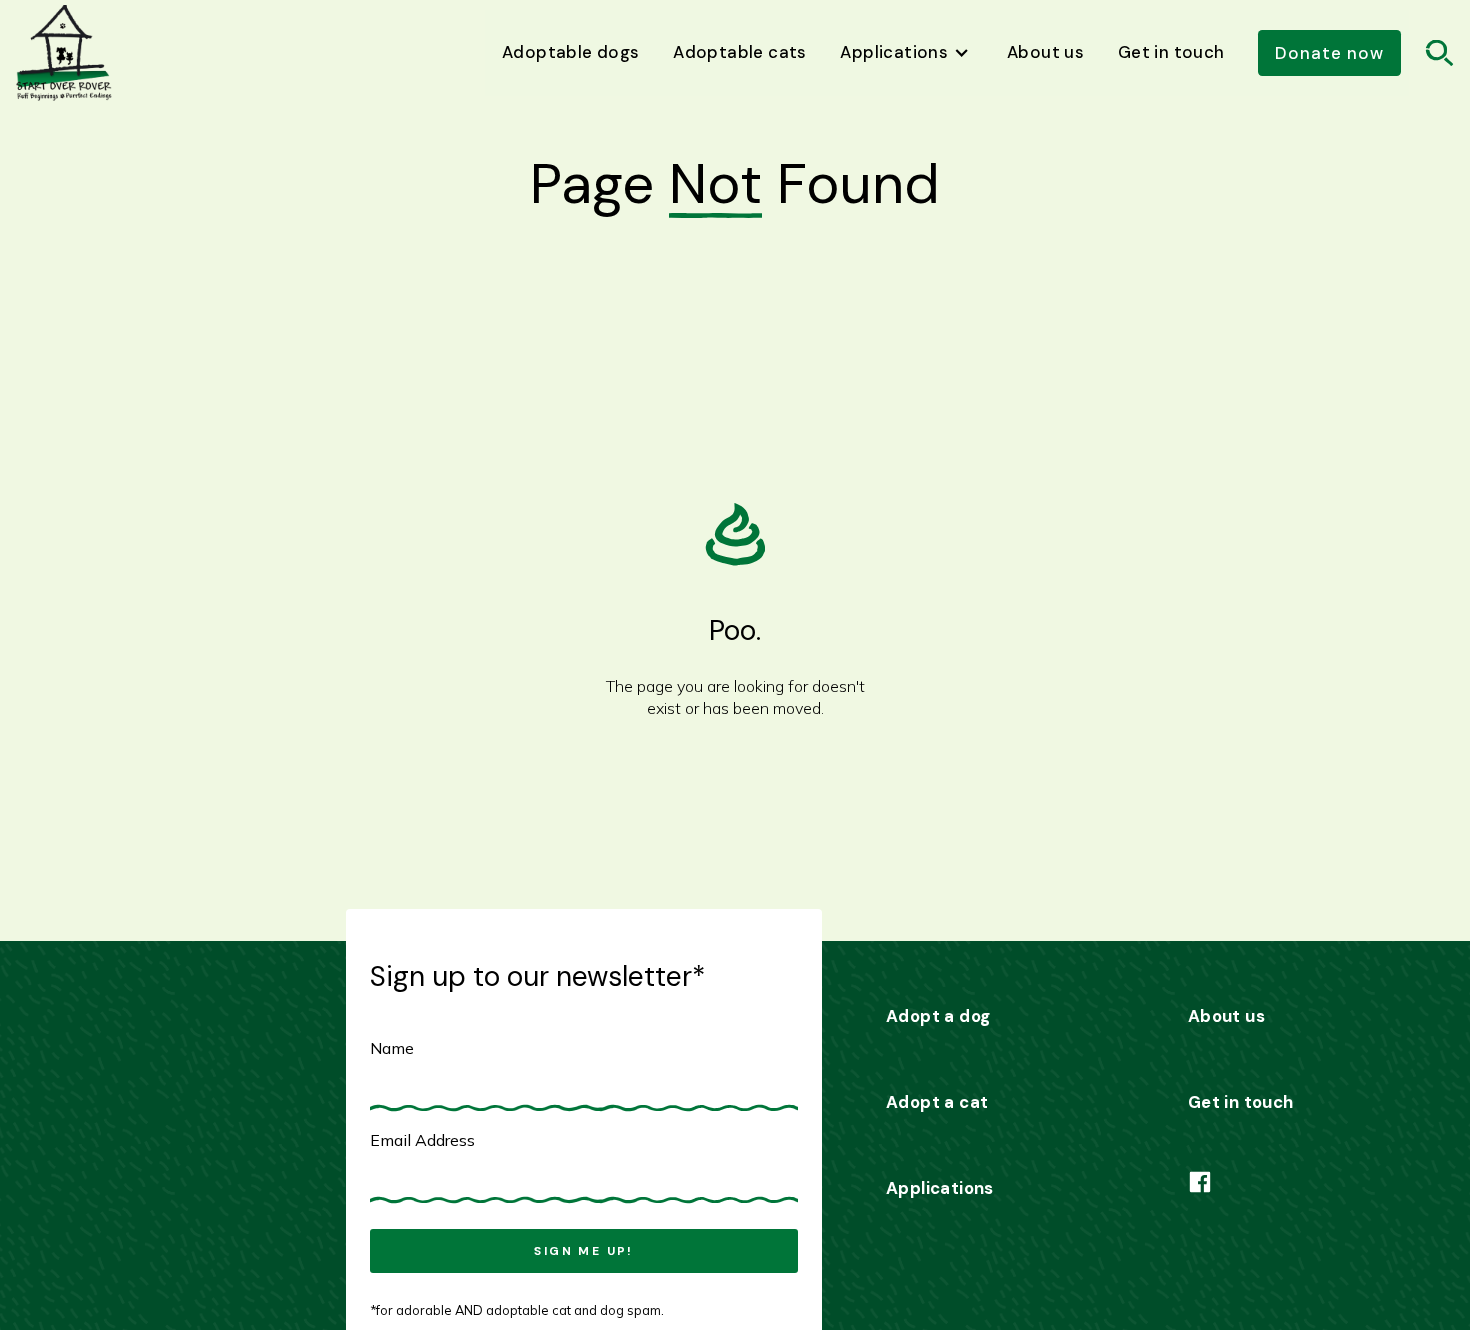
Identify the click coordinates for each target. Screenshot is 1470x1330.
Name (392, 1048)
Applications (940, 1188)
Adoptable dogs (571, 52)
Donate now (1329, 53)
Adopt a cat (937, 1102)
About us (1045, 52)
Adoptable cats (740, 52)
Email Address (422, 1140)
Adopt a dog (938, 1016)
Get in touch (1171, 52)
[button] (907, 53)
